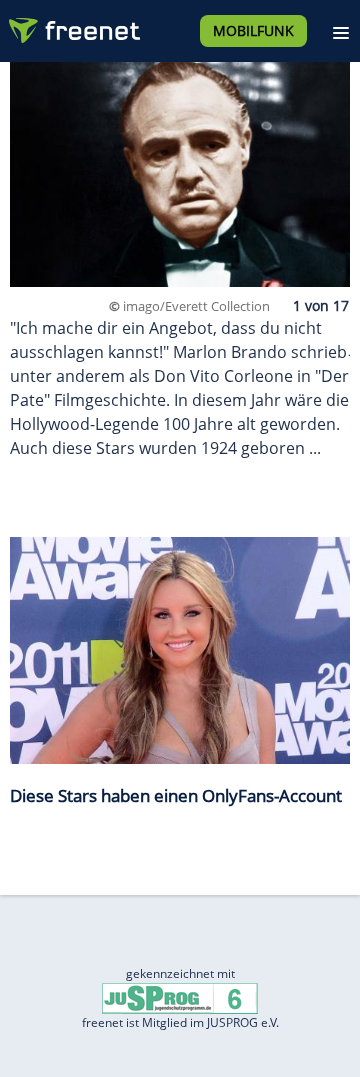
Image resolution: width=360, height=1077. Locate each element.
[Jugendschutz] (180, 997)
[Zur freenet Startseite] (74, 26)
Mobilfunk (253, 30)
